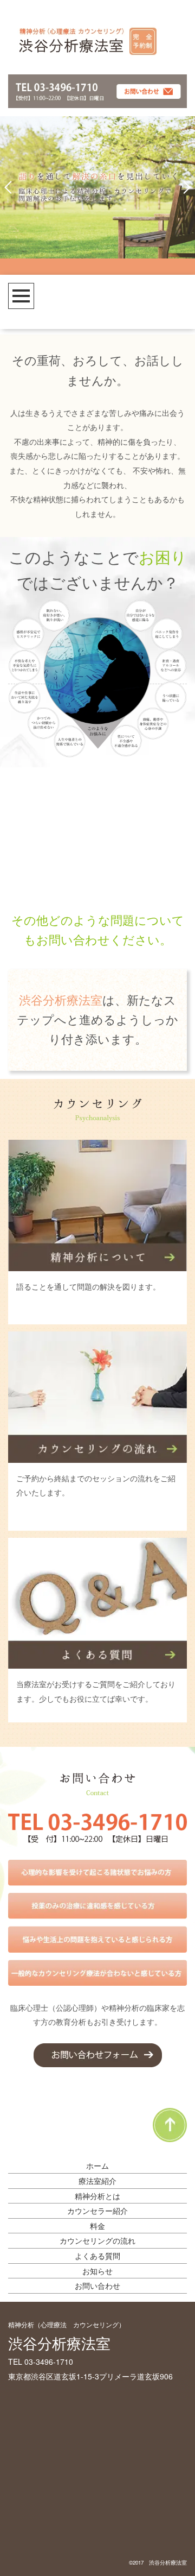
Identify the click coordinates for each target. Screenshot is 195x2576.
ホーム (97, 2165)
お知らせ (97, 2271)
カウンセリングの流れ (97, 2240)
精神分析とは (97, 2196)
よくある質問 (97, 2256)
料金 (97, 2226)
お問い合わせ (97, 2285)
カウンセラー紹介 (97, 2211)
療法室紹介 (97, 2181)
